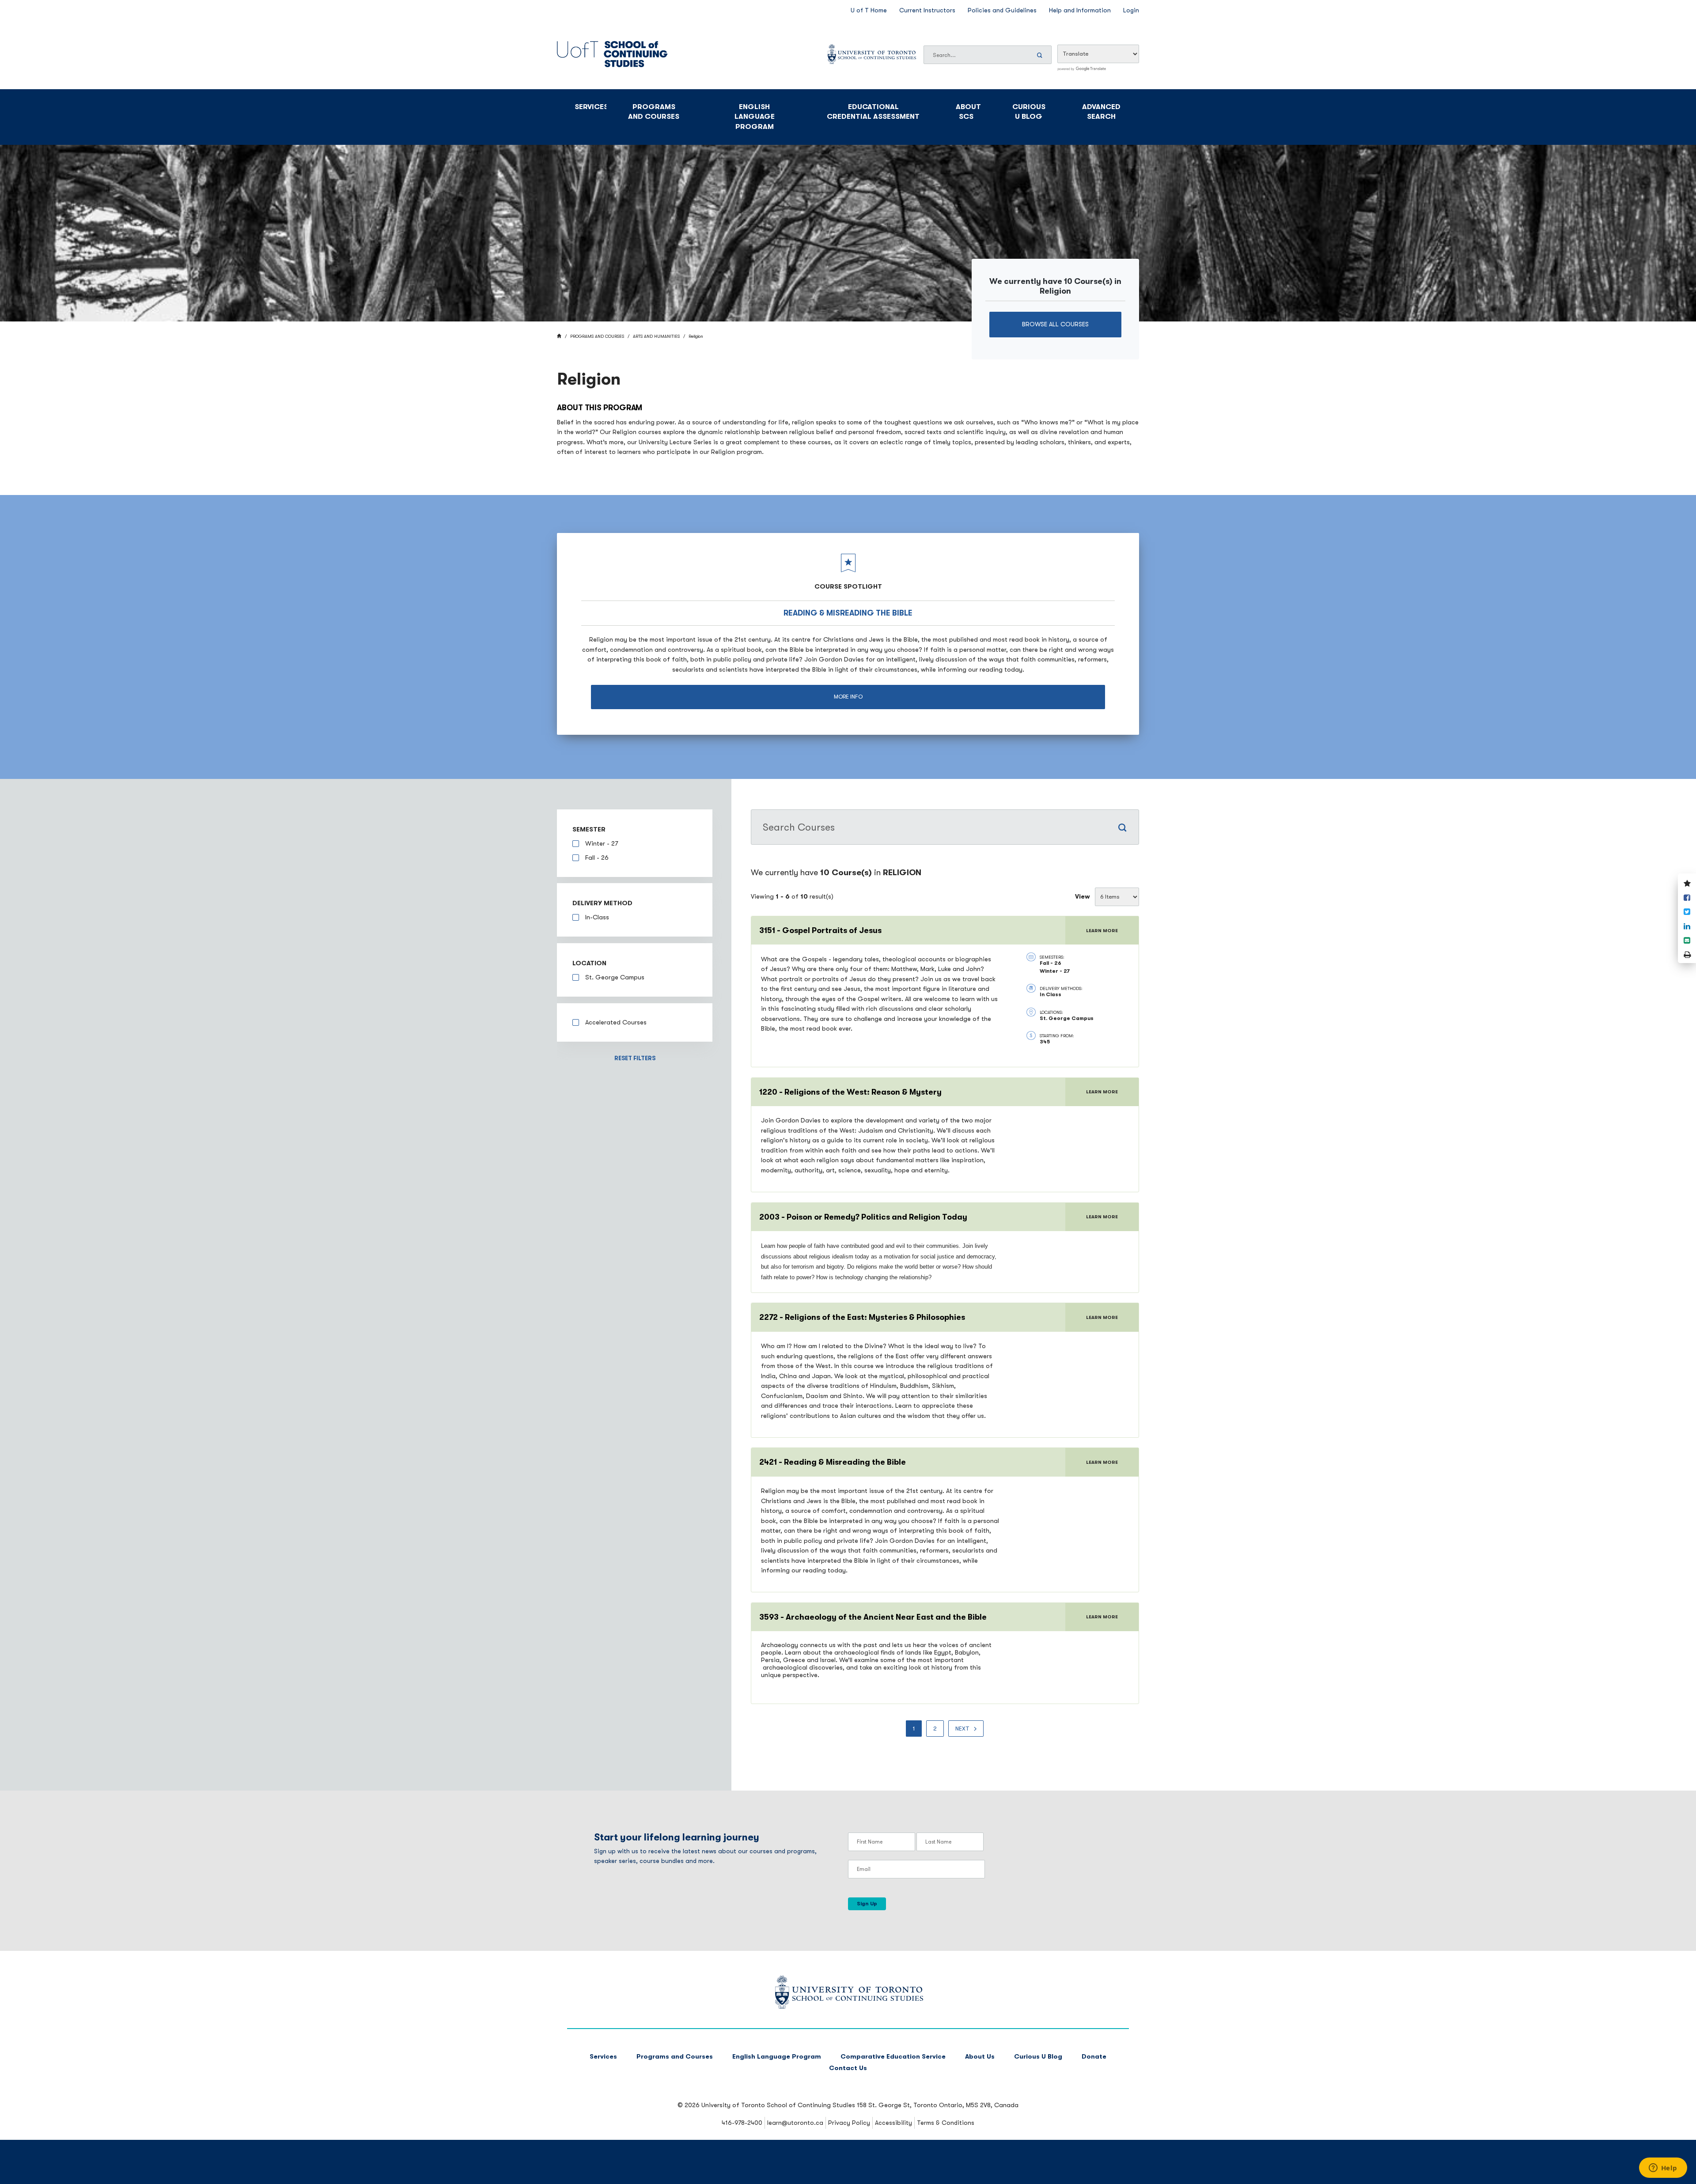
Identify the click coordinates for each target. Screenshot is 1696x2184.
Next (962, 1729)
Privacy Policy (849, 2123)
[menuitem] (914, 1729)
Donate (1094, 2057)
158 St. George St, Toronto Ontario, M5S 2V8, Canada (938, 2105)
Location (589, 963)
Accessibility (893, 2123)
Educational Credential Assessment (873, 112)
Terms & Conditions (946, 2123)
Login (1131, 10)
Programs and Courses (654, 112)
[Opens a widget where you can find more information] (1663, 2169)
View (1083, 897)
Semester (589, 829)
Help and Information (1080, 10)
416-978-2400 (742, 2123)
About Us (980, 2057)
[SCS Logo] (848, 2007)
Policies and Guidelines (1002, 10)
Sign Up (867, 1904)
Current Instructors (927, 10)
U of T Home (869, 10)
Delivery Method (602, 903)
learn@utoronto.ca (795, 2123)
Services (591, 107)
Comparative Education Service (893, 2057)
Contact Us (848, 2068)
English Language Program (755, 117)
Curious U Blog (1029, 112)
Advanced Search (1101, 112)
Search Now (1041, 55)
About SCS (968, 112)
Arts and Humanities (656, 336)
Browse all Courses (1055, 324)
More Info (848, 697)
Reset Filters (635, 1058)
